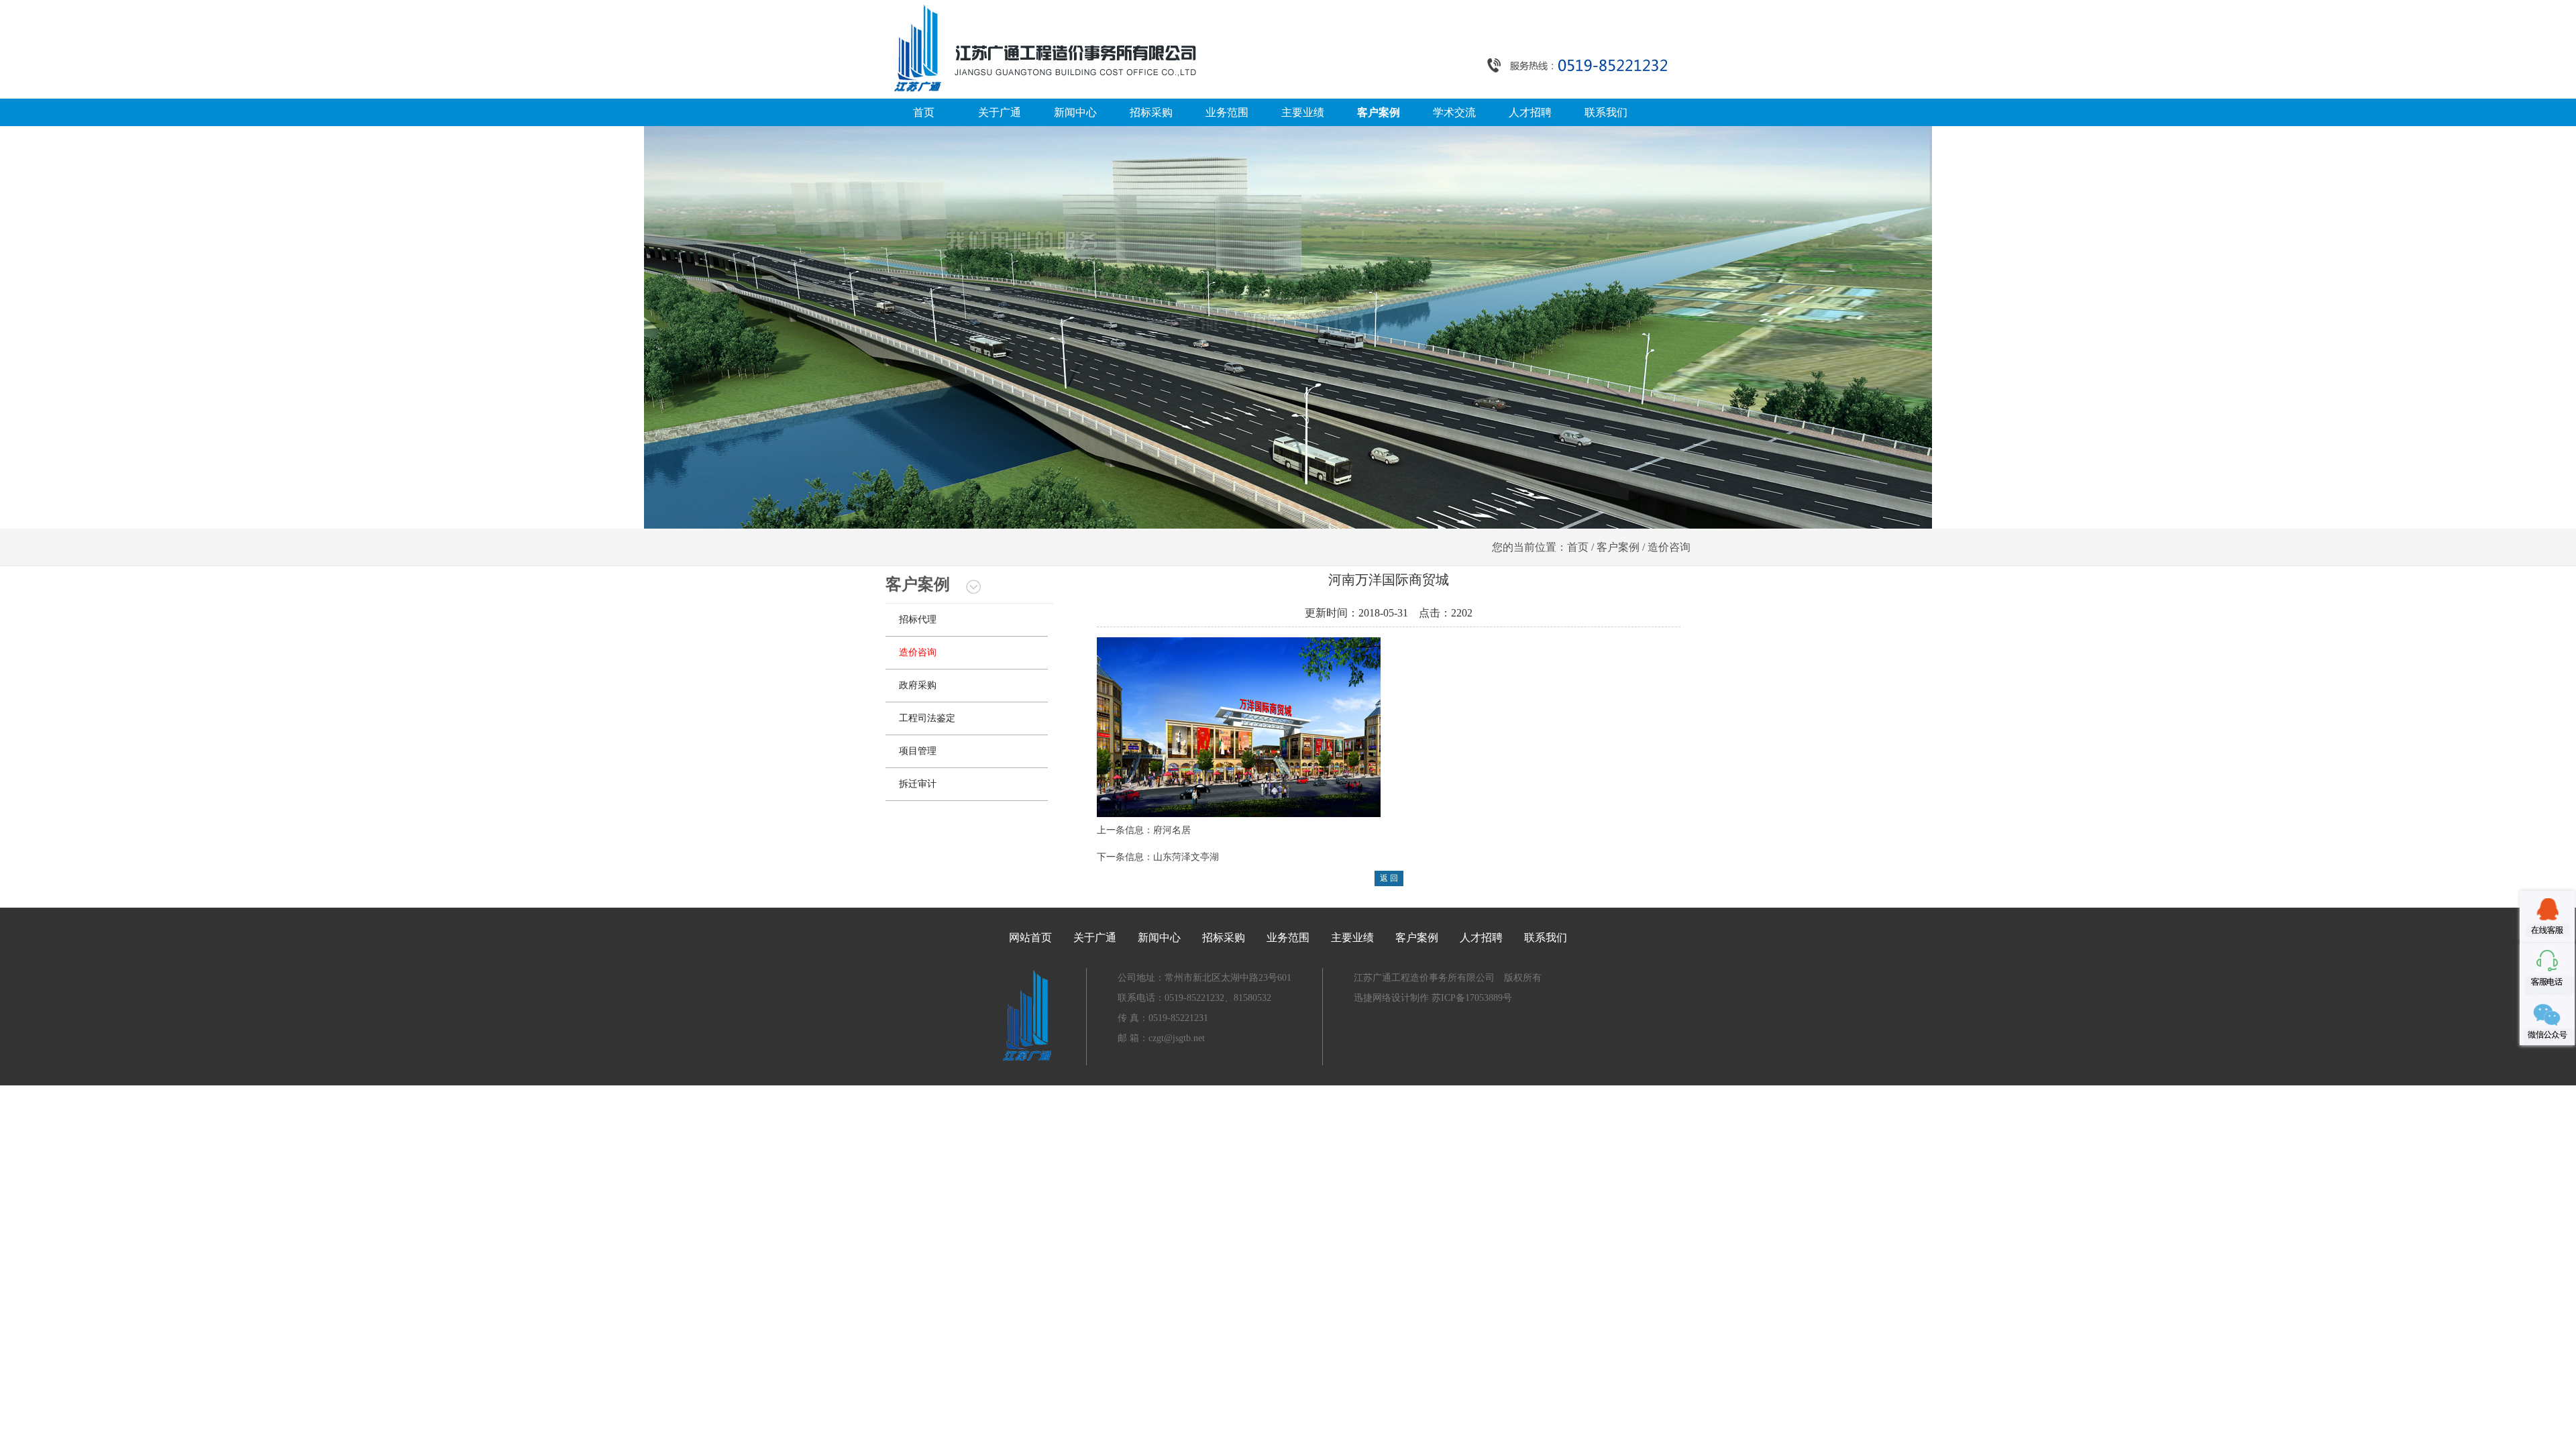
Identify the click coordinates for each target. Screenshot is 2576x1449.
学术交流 (1454, 112)
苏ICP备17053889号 (1470, 998)
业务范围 (1227, 112)
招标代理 (918, 620)
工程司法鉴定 (927, 718)
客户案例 (1379, 112)
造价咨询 (918, 652)
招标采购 (1151, 112)
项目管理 (918, 751)
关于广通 (1000, 112)
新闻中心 (1075, 112)
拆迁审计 (918, 784)
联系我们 (1606, 112)
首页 (924, 112)
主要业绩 (1303, 112)
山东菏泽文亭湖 (1186, 857)
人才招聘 (1530, 112)
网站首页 (1030, 937)
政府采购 (918, 685)
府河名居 (1172, 830)
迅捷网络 (1373, 998)
